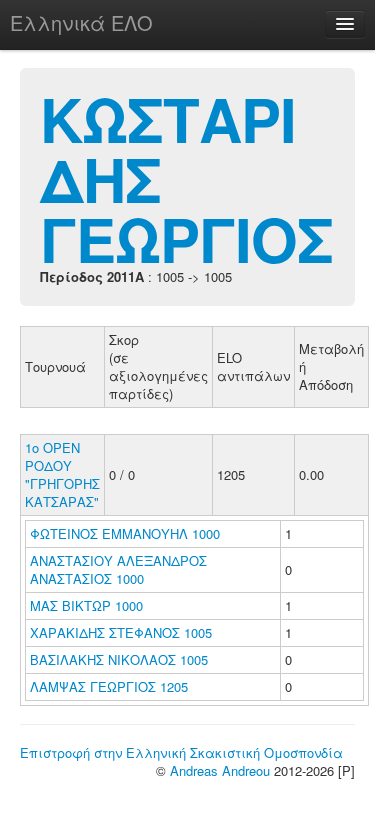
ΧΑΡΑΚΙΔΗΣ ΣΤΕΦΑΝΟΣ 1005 (121, 632)
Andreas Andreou (220, 770)
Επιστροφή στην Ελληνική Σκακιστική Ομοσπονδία (181, 752)
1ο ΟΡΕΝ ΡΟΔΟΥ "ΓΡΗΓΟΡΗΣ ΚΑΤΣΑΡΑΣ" (62, 474)
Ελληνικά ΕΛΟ (81, 22)
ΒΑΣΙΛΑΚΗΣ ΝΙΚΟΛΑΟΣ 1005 (119, 659)
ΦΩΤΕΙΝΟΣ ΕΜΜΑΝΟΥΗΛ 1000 (125, 533)
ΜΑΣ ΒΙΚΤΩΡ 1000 (86, 605)
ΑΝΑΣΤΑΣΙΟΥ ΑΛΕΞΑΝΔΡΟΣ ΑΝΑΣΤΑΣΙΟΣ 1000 (118, 569)
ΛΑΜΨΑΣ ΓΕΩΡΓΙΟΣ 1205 (109, 686)
